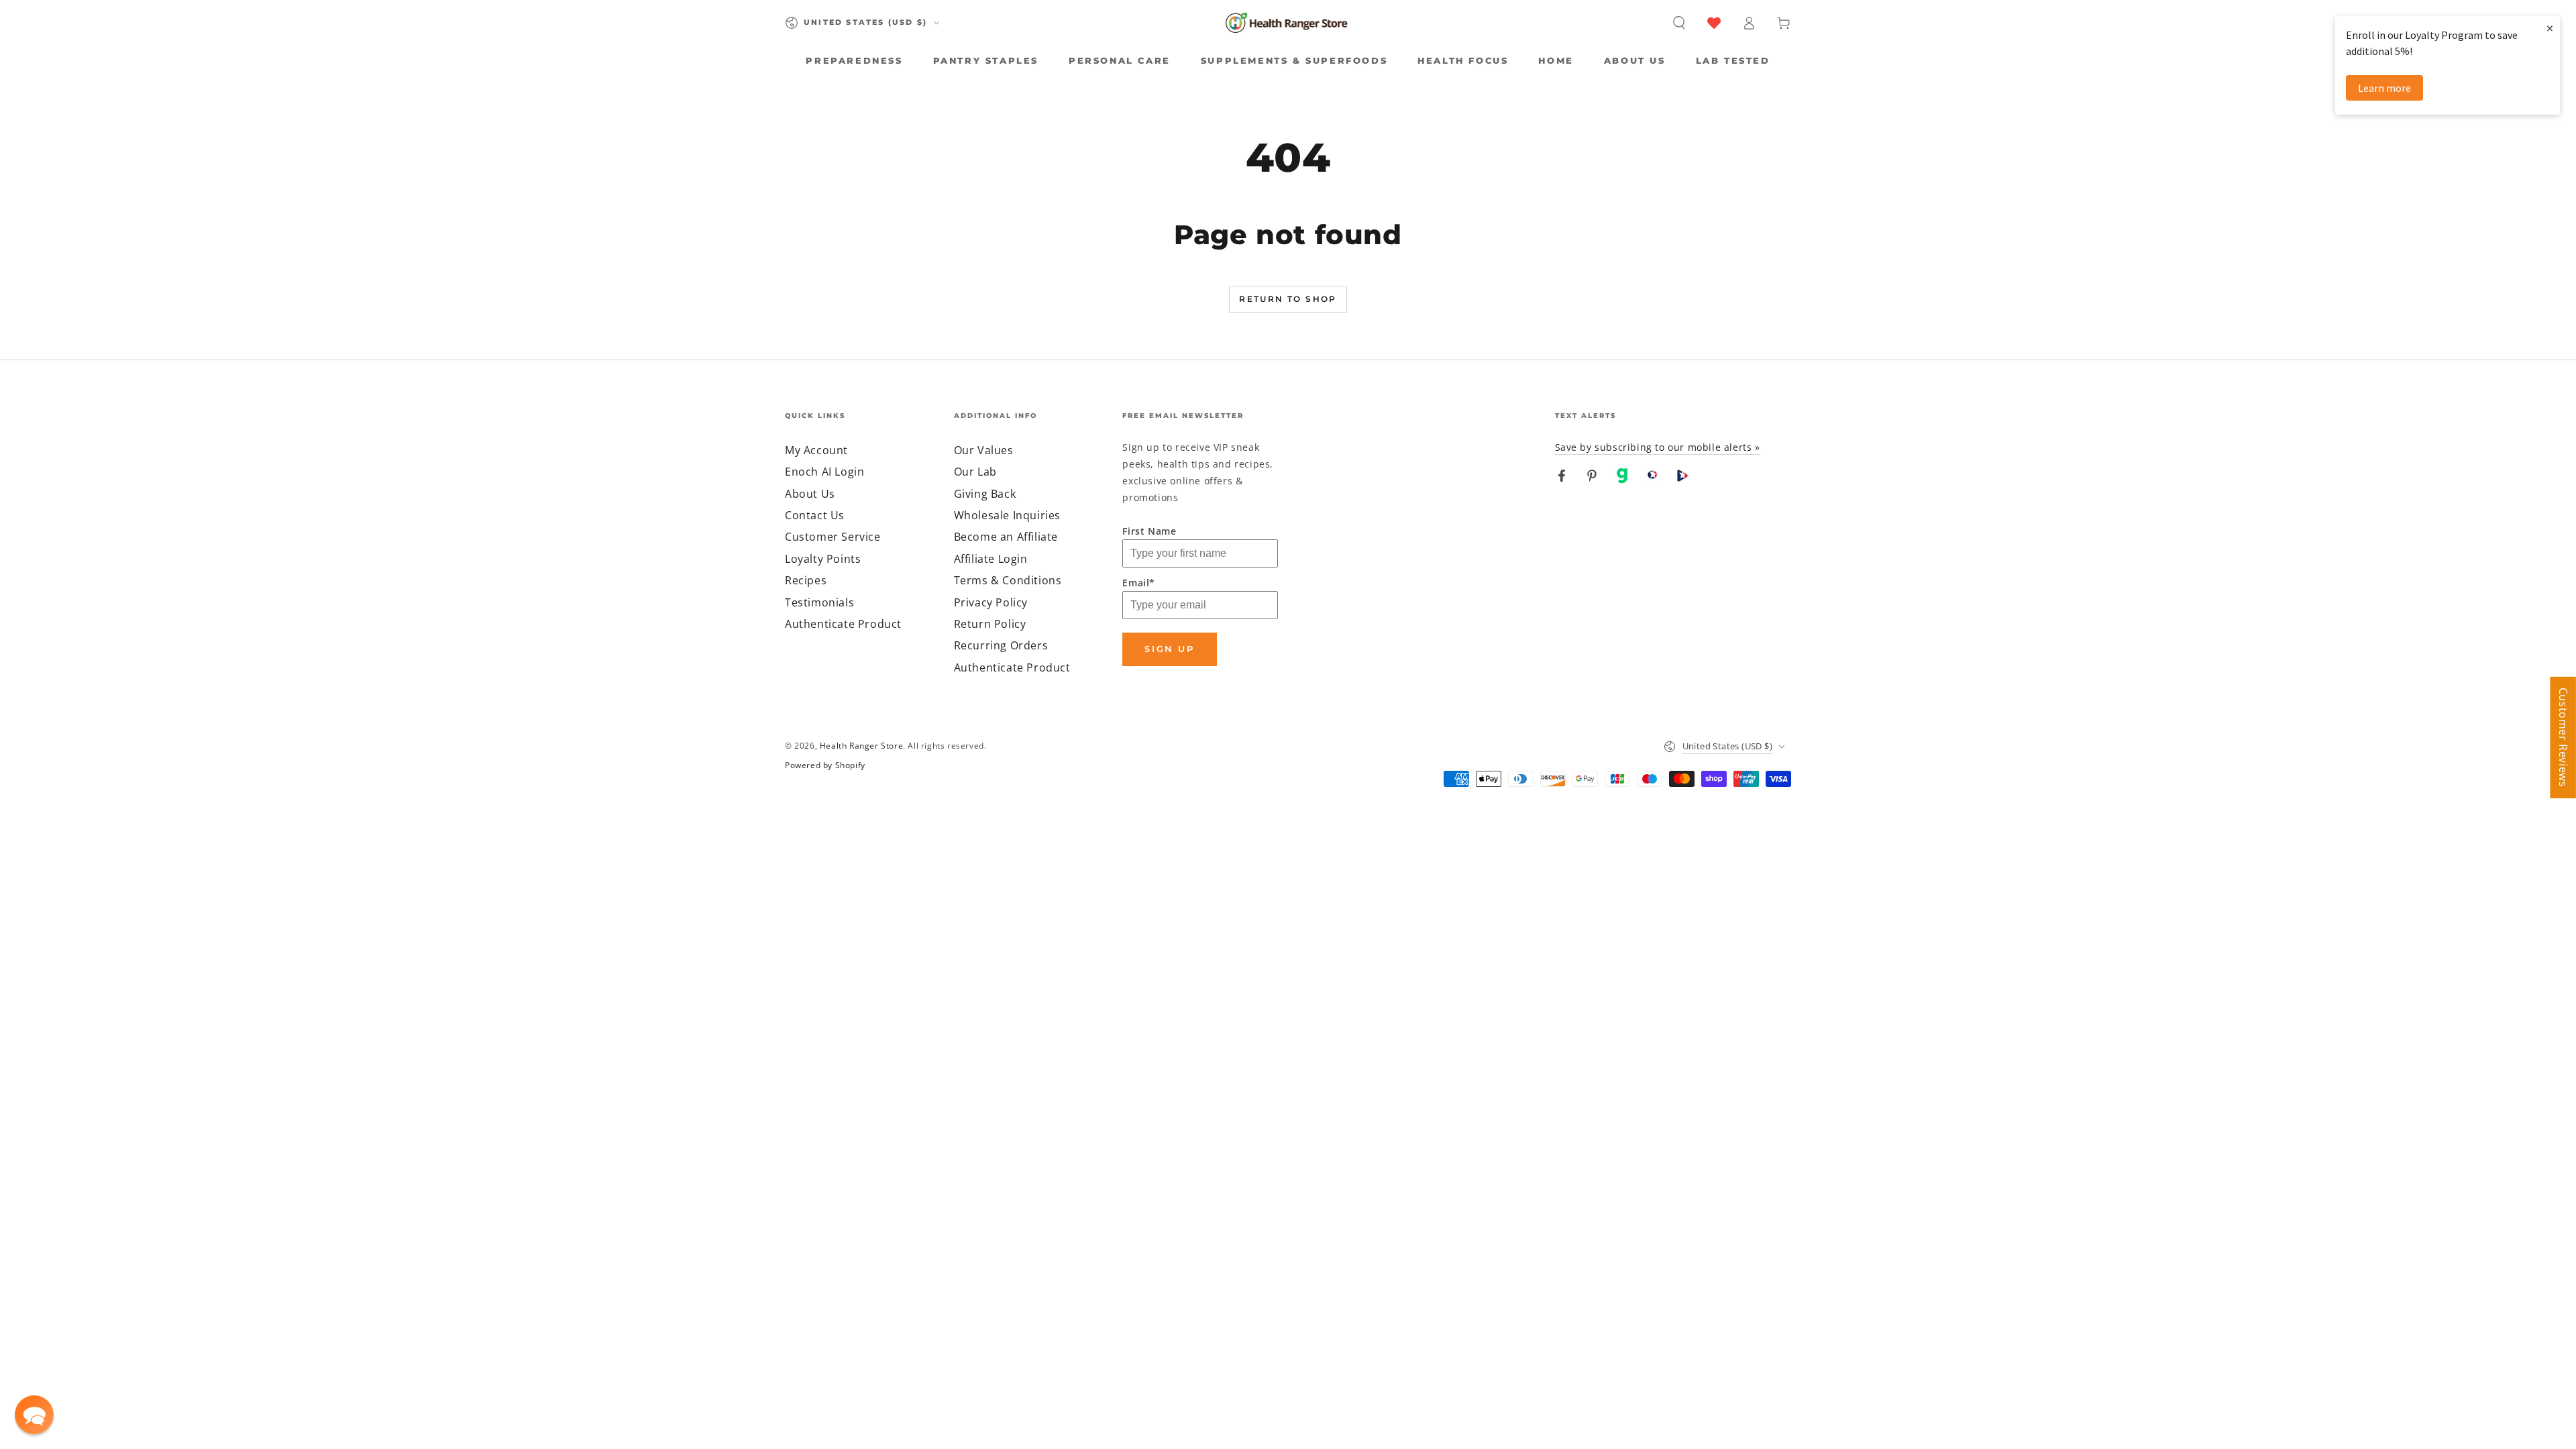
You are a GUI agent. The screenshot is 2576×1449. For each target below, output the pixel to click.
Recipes (806, 580)
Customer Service (833, 537)
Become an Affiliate (1006, 537)
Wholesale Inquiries (1007, 515)
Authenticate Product (843, 624)
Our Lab (975, 472)
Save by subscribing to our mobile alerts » (1658, 447)
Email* (1139, 583)
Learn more (2384, 88)
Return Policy (990, 624)
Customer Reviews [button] (2563, 738)
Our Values (984, 450)
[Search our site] (1679, 23)
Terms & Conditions (1008, 580)
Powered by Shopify (825, 765)
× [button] (2550, 28)
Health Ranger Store (861, 746)
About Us (810, 494)
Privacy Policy (991, 602)
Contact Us (815, 515)
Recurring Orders (1001, 645)
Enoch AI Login (824, 472)
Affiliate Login (991, 559)
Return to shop (1288, 299)
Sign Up (1169, 649)
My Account (816, 450)
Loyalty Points (823, 559)
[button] (34, 1415)
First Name (1149, 531)
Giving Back (985, 494)
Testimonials (819, 602)
